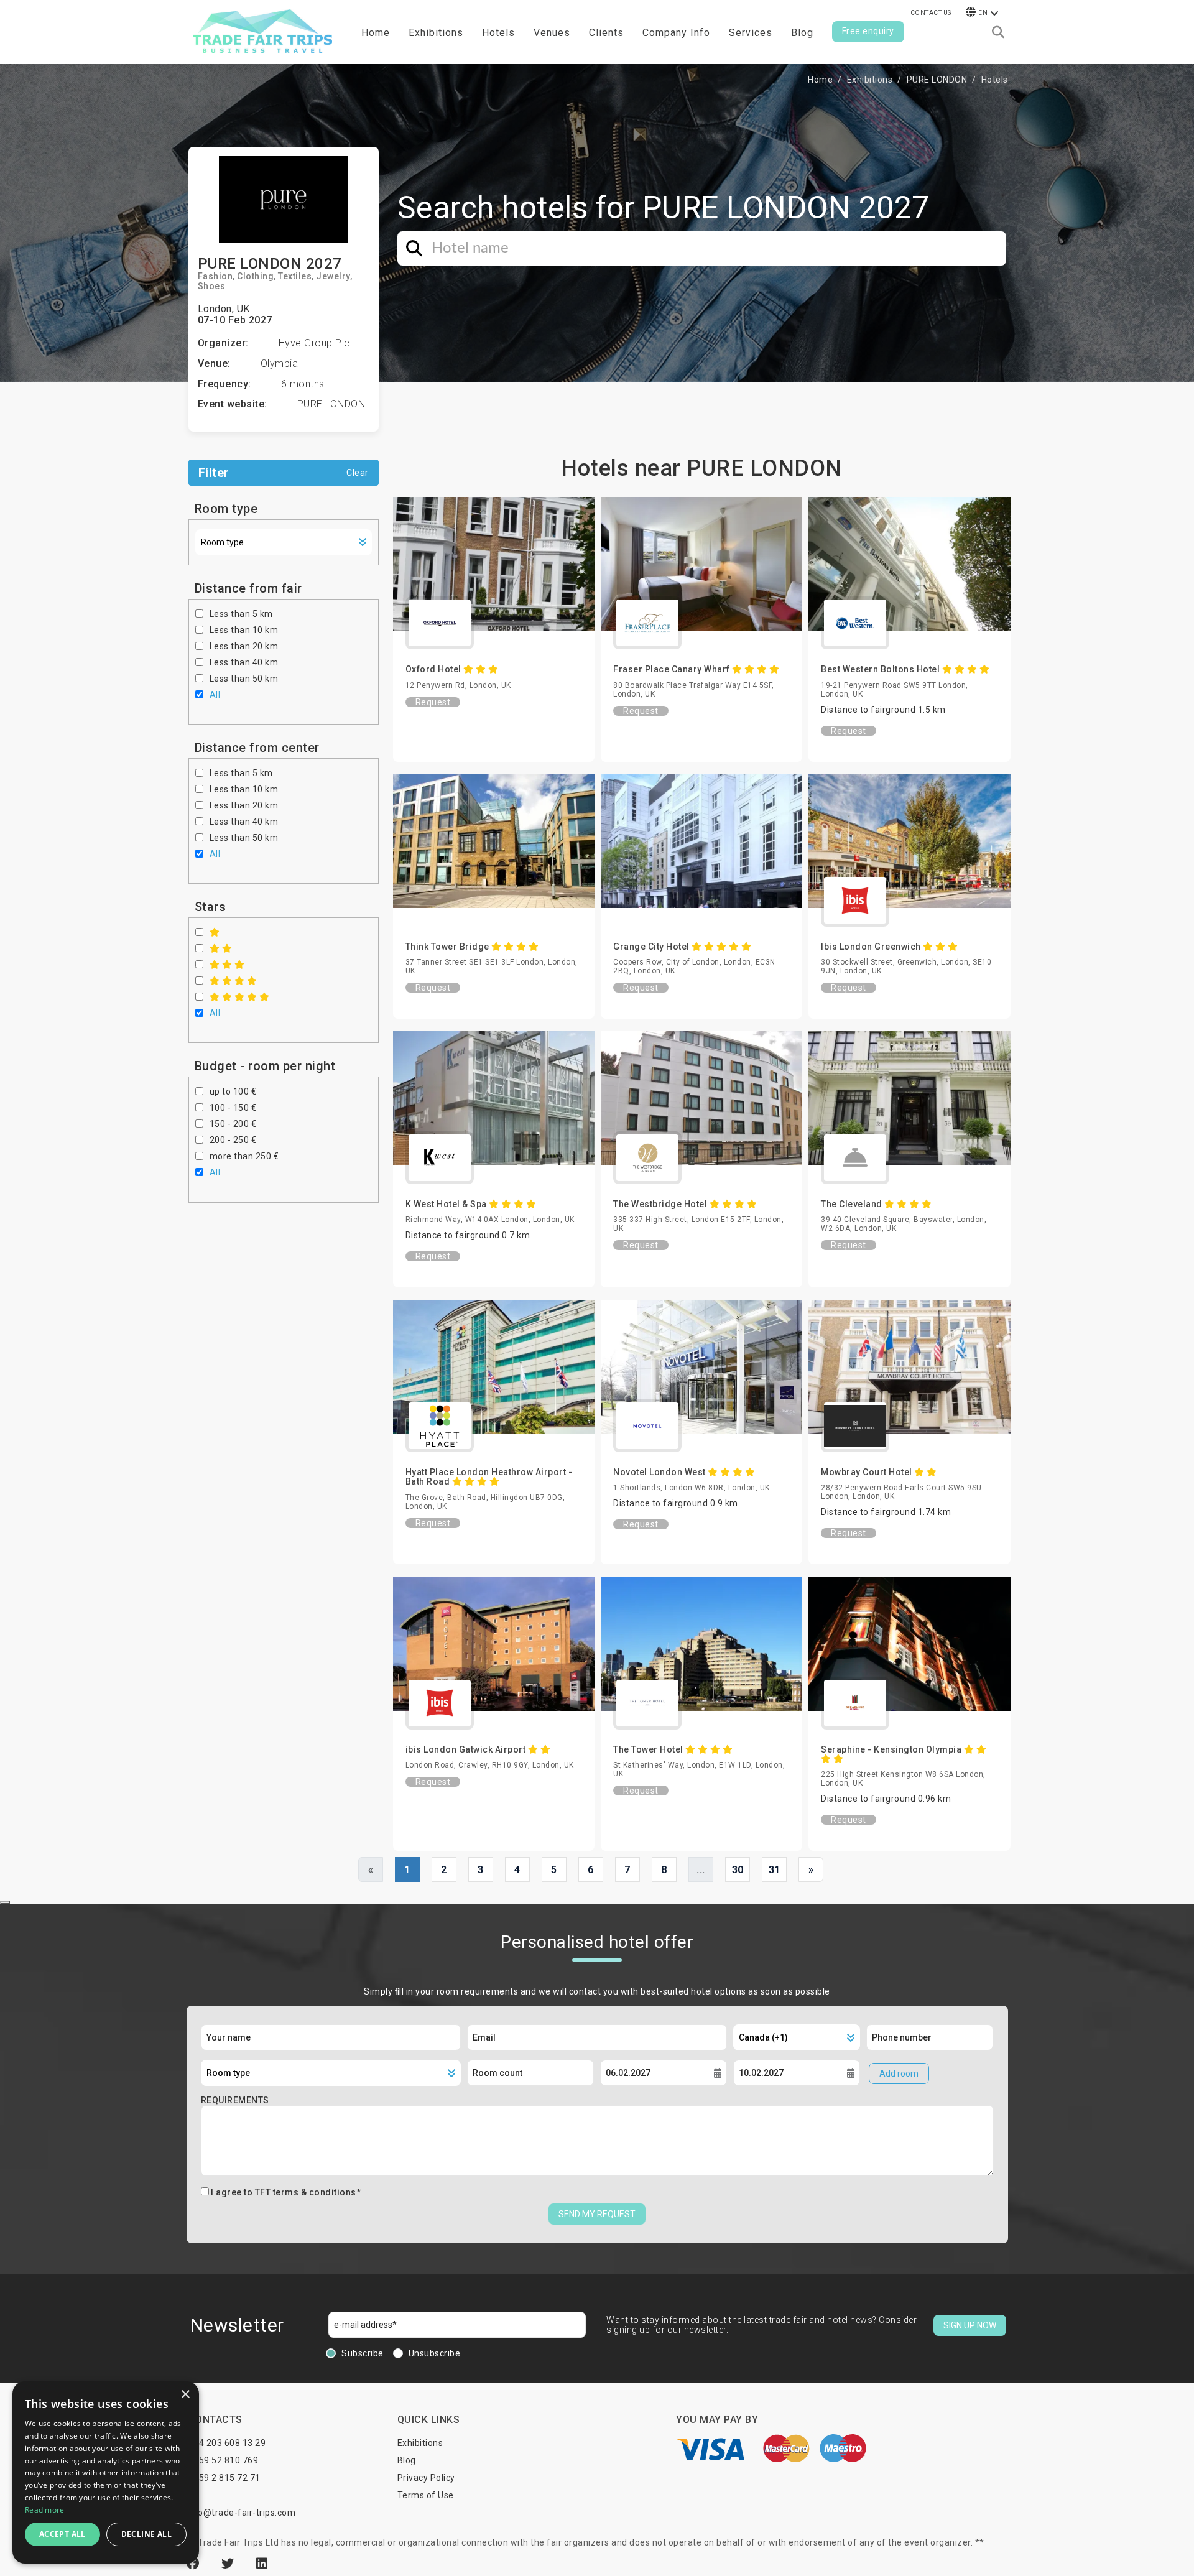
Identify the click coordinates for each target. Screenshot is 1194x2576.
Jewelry (333, 276)
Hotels (498, 33)
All (215, 695)
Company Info (676, 33)
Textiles (295, 276)
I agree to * (286, 2192)
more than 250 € (244, 1156)
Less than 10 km (244, 630)
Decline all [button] (146, 2534)
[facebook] (195, 2564)
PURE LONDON (937, 80)
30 (738, 1870)
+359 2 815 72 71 (224, 2478)
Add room (899, 2073)
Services (751, 33)
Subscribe (363, 2353)
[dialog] (106, 2472)
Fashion (215, 276)
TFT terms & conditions (306, 2192)
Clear (358, 473)
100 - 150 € (233, 1108)
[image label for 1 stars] (215, 932)
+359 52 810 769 (224, 2460)
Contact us (931, 13)
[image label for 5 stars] (240, 997)
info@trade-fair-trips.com (241, 2513)
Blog (802, 33)
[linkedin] (262, 2564)
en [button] (983, 13)
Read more (45, 2510)
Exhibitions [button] (436, 33)
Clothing (255, 276)
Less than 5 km (241, 614)
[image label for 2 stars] (221, 948)
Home (376, 33)
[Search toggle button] (998, 32)
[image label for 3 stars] (227, 965)
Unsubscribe (435, 2353)
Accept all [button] (62, 2534)
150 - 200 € (233, 1124)
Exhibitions (870, 80)
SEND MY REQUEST (597, 2214)
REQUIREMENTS (235, 2100)
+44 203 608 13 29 (227, 2443)
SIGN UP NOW (970, 2325)
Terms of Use (426, 2495)
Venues (552, 33)
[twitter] (229, 2564)
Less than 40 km (244, 662)
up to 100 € (233, 1091)
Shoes (212, 286)
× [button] (185, 2395)
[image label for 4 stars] (234, 981)
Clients (606, 33)
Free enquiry (868, 31)
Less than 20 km (244, 646)
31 (775, 1870)
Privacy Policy (426, 2478)
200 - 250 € (233, 1140)
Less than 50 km (244, 679)
